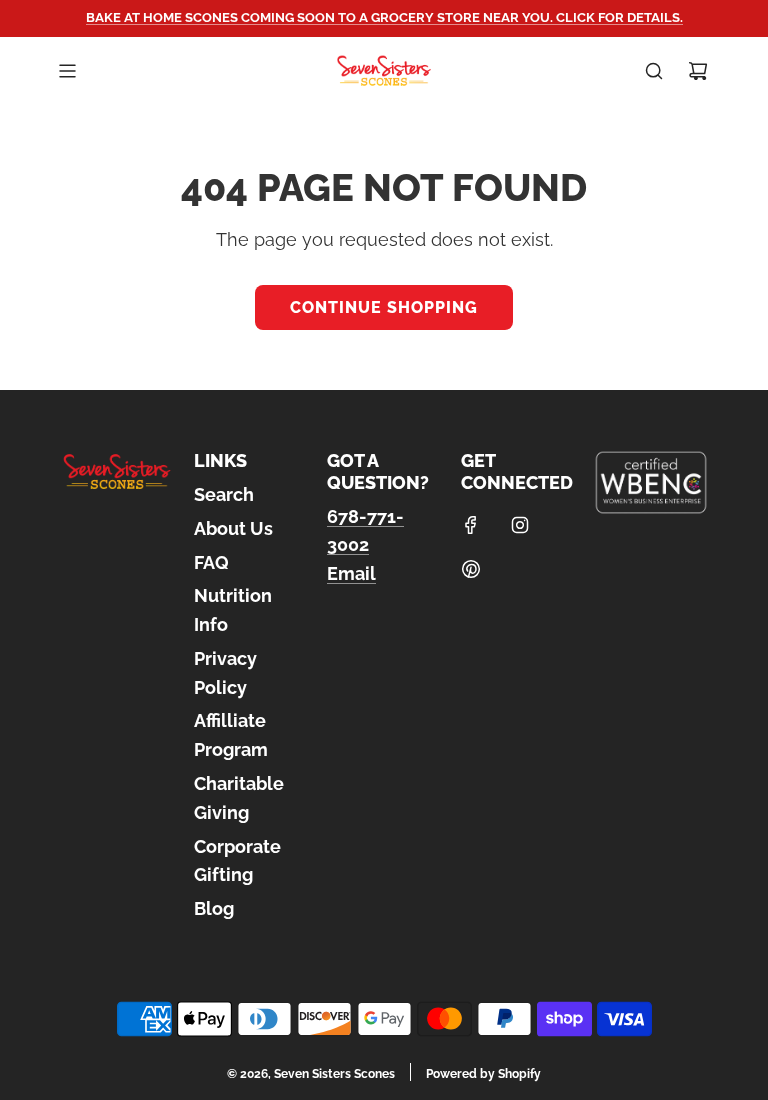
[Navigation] (67, 71)
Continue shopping (384, 307)
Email (351, 573)
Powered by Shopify (483, 1074)
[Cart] (698, 71)
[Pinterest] (471, 569)
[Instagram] (520, 525)
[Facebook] (471, 525)
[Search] (654, 71)
